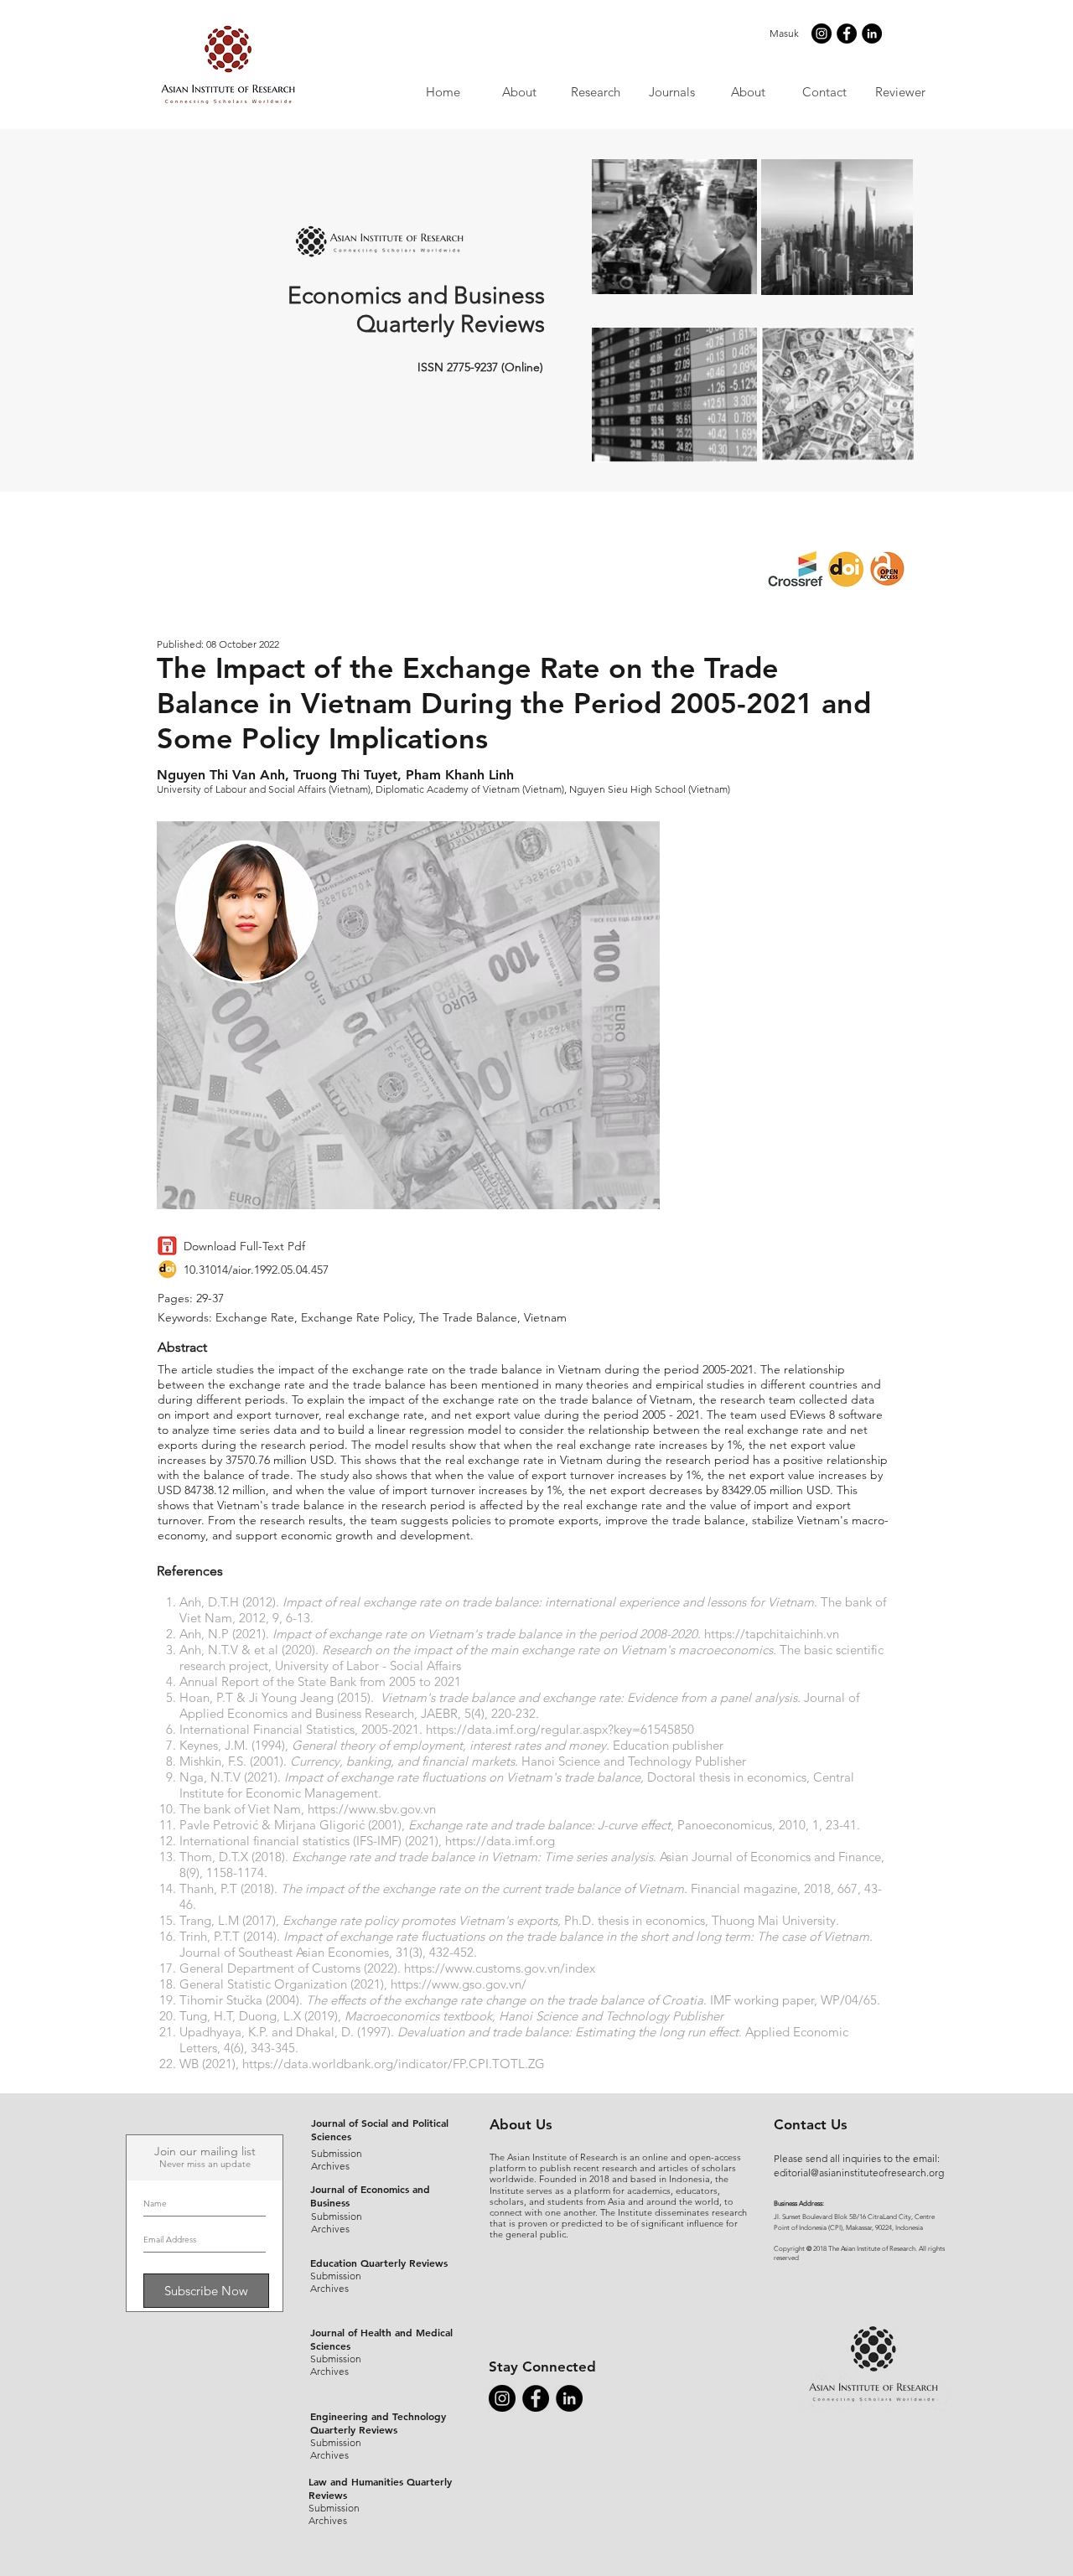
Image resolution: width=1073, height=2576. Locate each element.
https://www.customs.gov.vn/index (500, 1968)
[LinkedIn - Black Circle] (872, 34)
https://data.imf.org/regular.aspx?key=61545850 (560, 1729)
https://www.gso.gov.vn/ (459, 1984)
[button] (671, 92)
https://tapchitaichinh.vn (772, 1634)
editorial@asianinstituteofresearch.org (859, 2173)
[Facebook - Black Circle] (847, 34)
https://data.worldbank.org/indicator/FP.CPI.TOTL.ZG (394, 2064)
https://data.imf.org (500, 1841)
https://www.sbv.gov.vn (372, 1809)
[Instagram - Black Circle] (822, 34)
